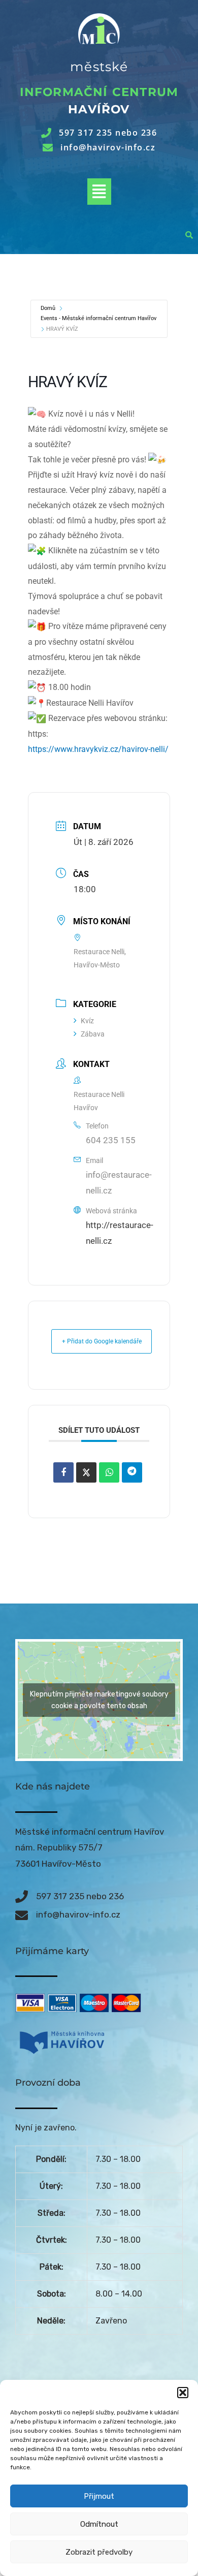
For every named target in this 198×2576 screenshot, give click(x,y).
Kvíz (87, 1021)
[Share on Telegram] (132, 1472)
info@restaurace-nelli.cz (119, 1183)
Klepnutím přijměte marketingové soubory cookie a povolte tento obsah (99, 1700)
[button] (183, 2393)
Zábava (93, 1034)
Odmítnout (99, 2524)
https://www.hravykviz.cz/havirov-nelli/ (98, 749)
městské (99, 67)
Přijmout (99, 2496)
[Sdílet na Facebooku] (63, 1472)
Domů (48, 308)
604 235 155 (111, 1140)
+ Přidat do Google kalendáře (102, 1341)
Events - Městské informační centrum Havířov (98, 318)
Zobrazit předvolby (99, 2552)
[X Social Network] (86, 1472)
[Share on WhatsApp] (109, 1472)
